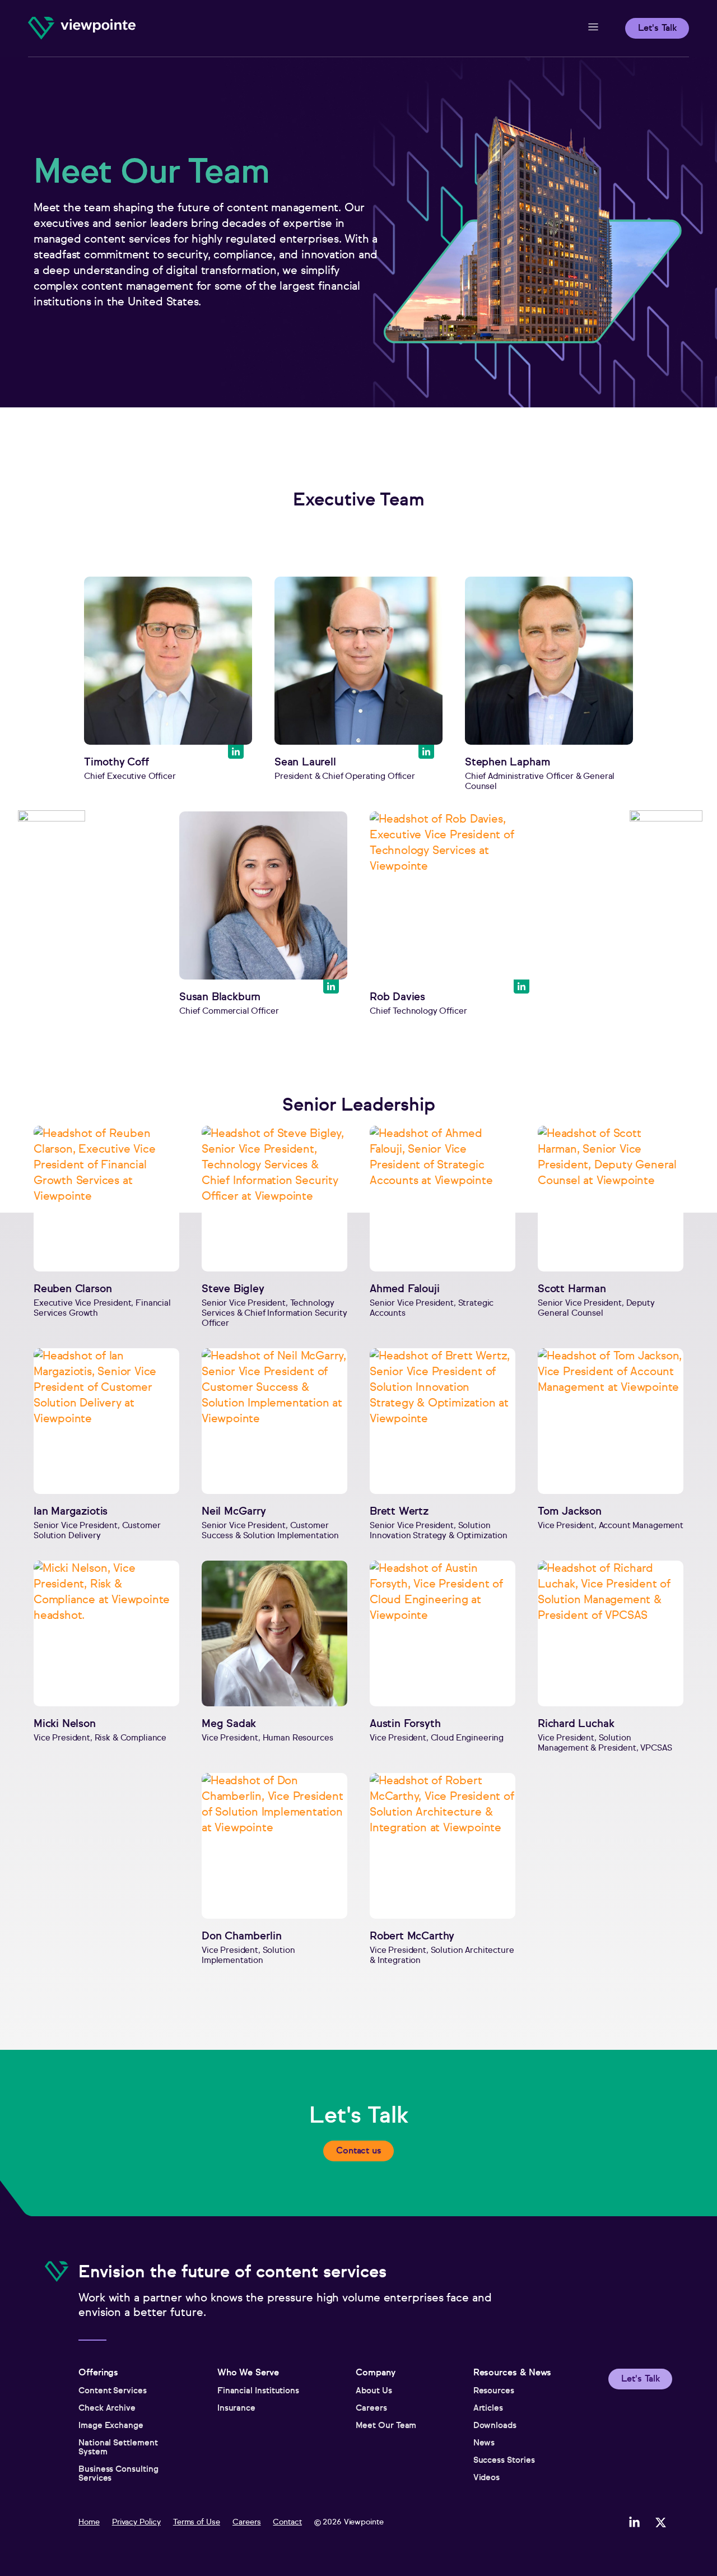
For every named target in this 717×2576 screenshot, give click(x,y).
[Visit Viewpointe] (82, 28)
